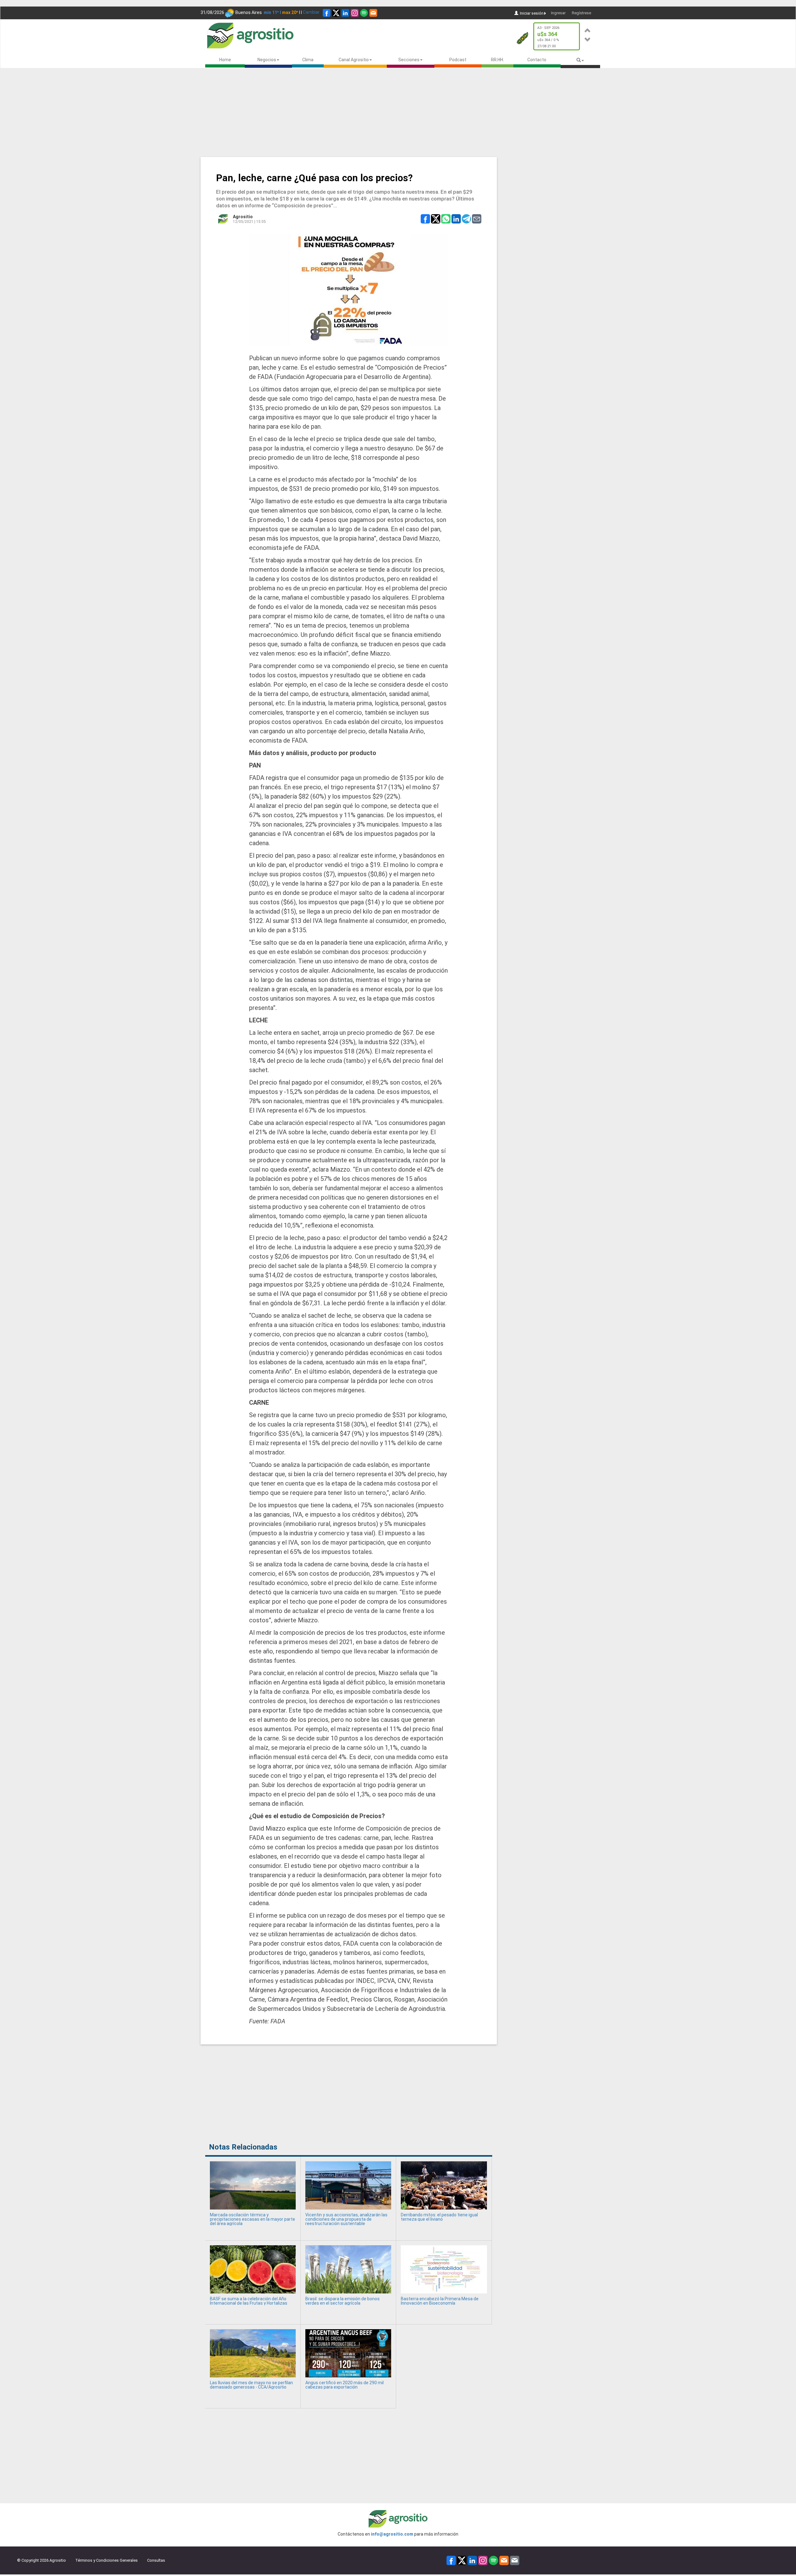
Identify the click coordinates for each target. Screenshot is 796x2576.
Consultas (156, 2560)
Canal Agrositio (354, 60)
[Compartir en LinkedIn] (456, 219)
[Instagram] (355, 13)
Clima (308, 60)
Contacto (537, 60)
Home (225, 60)
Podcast (458, 60)
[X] (336, 13)
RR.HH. (497, 60)
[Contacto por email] (515, 2560)
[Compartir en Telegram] (466, 219)
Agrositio (243, 217)
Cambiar (311, 12)
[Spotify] (364, 13)
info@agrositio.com (392, 2534)
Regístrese (581, 13)
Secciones (409, 60)
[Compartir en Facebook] (425, 219)
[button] (588, 29)
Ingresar (558, 13)
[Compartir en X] (436, 219)
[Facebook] (327, 13)
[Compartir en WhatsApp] (446, 219)
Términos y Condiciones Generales (106, 2560)
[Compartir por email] (477, 219)
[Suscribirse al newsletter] (373, 13)
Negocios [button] (267, 60)
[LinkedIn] (345, 13)
